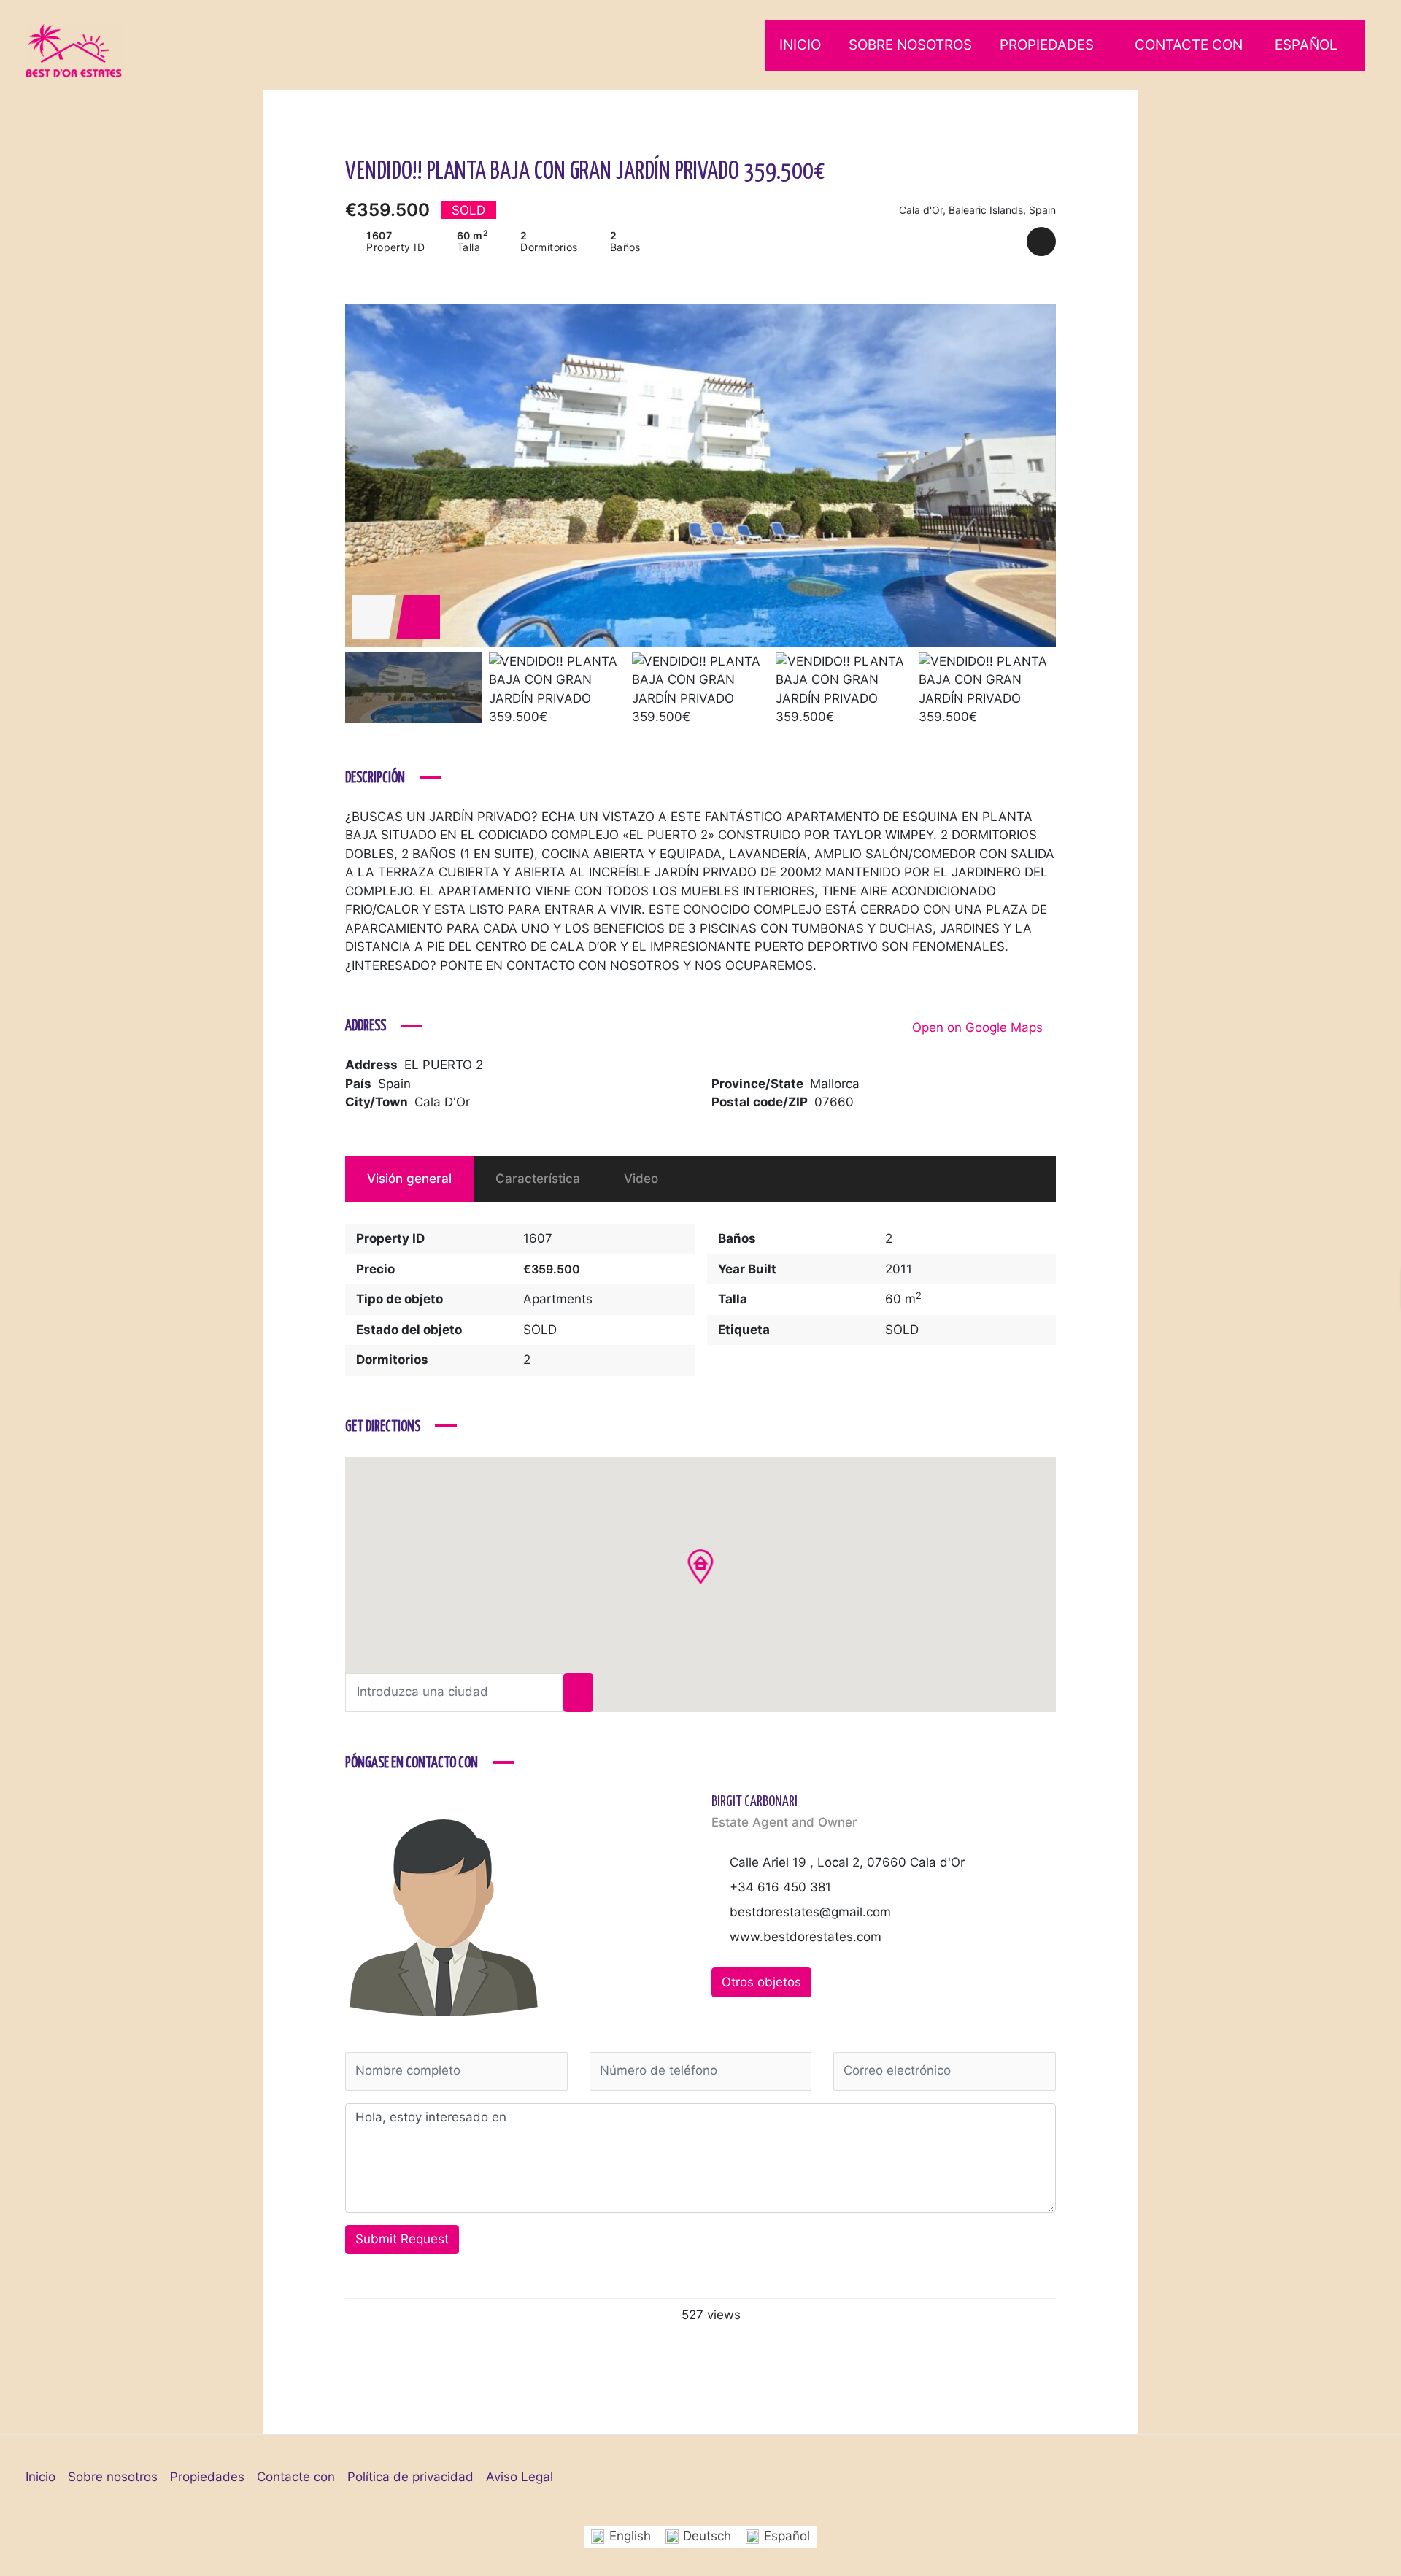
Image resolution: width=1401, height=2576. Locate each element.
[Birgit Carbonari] (444, 1916)
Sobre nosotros (910, 45)
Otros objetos (761, 1982)
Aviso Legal (520, 2477)
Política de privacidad (410, 2477)
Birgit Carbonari (754, 1802)
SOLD (540, 1330)
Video (641, 1179)
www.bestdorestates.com (806, 1937)
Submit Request (402, 2239)
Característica (538, 1179)
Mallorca (835, 1084)
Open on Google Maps (979, 1027)
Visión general (409, 1179)
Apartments (558, 1299)
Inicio (800, 45)
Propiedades (1047, 45)
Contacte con (1189, 45)
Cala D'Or (442, 1102)
